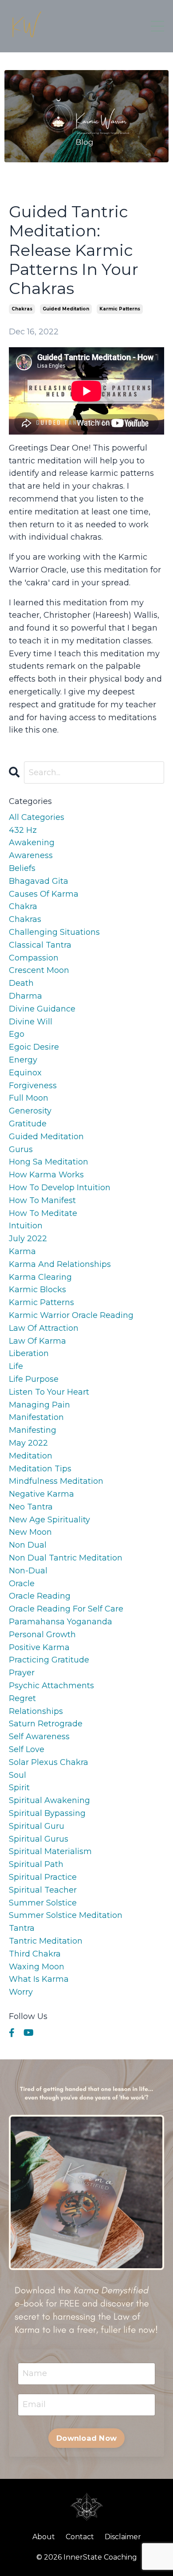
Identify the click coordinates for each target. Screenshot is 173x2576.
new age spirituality (49, 1520)
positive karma (39, 1647)
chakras (22, 309)
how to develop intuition (60, 1188)
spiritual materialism (50, 1851)
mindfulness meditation (56, 1481)
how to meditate (43, 1213)
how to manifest (42, 1200)
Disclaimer (123, 2537)
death (21, 983)
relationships (36, 1711)
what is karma (39, 1979)
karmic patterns (120, 309)
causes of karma (44, 894)
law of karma (37, 1341)
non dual (28, 1545)
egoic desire (34, 1047)
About (44, 2537)
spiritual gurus (39, 1839)
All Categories (37, 817)
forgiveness (33, 1086)
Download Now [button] (86, 2438)
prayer (22, 1673)
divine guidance (42, 1009)
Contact (80, 2537)
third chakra (35, 1954)
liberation (29, 1353)
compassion (34, 958)
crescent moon (39, 970)
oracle (22, 1584)
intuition (26, 1226)
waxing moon (37, 1967)
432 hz (23, 830)
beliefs (22, 868)
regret (22, 1698)
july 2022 (28, 1239)
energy (23, 1060)
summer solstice (43, 1903)
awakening (32, 843)
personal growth (42, 1635)
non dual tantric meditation (66, 1558)
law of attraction (44, 1328)
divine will (31, 1022)
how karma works (46, 1175)
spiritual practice (43, 1877)
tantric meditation (46, 1941)
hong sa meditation (49, 1162)
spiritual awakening (49, 1800)
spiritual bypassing (47, 1813)
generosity (30, 1111)
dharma (26, 996)
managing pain (39, 1405)
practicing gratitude (49, 1660)
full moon (29, 1098)
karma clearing (40, 1277)
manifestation (36, 1417)
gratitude (28, 1124)
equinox (25, 1073)
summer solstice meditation (66, 1915)
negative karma (41, 1494)
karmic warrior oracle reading (71, 1315)
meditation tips (40, 1469)
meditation (31, 1456)
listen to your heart (49, 1392)
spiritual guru (37, 1826)
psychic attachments (51, 1686)
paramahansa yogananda (61, 1622)
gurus (21, 1149)
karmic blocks (37, 1290)
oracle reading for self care (66, 1609)
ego (17, 1034)
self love (27, 1749)
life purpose (34, 1379)
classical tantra (40, 945)
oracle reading (40, 1596)
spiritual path (36, 1864)
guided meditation (66, 309)
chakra (23, 906)
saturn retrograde (46, 1724)
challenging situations (54, 932)
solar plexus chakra (49, 1762)
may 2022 (28, 1443)
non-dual (28, 1571)
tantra (22, 1928)
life (16, 1366)
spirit (19, 1788)
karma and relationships (60, 1264)
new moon (30, 1532)
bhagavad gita (39, 881)
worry (21, 1992)
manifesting (33, 1430)
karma (22, 1251)
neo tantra (31, 1507)
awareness (31, 855)
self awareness (39, 1737)
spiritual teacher (43, 1890)
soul (18, 1775)
